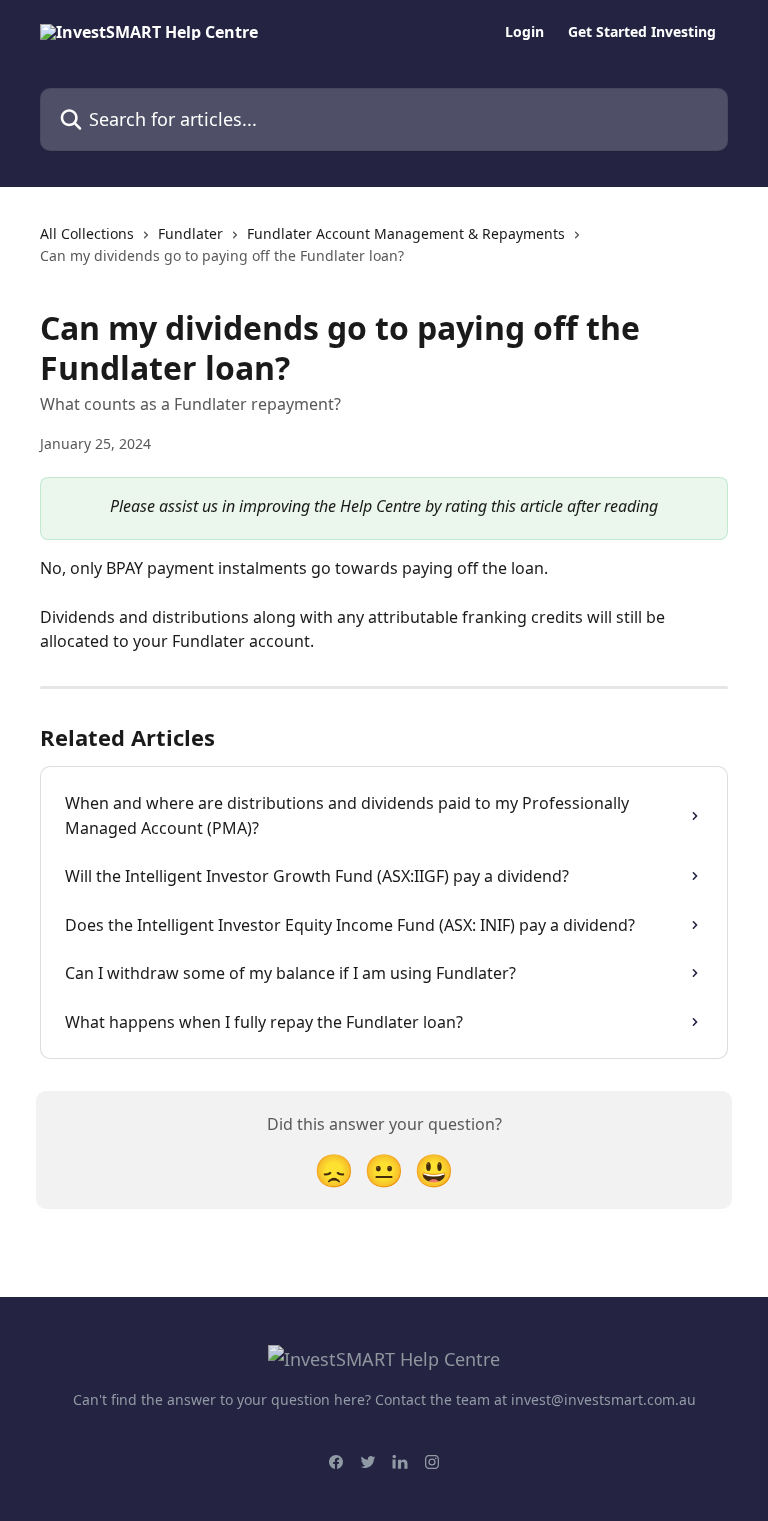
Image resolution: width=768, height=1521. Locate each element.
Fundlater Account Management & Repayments (406, 233)
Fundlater (190, 233)
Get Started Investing (642, 32)
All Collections (87, 233)
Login (524, 32)
